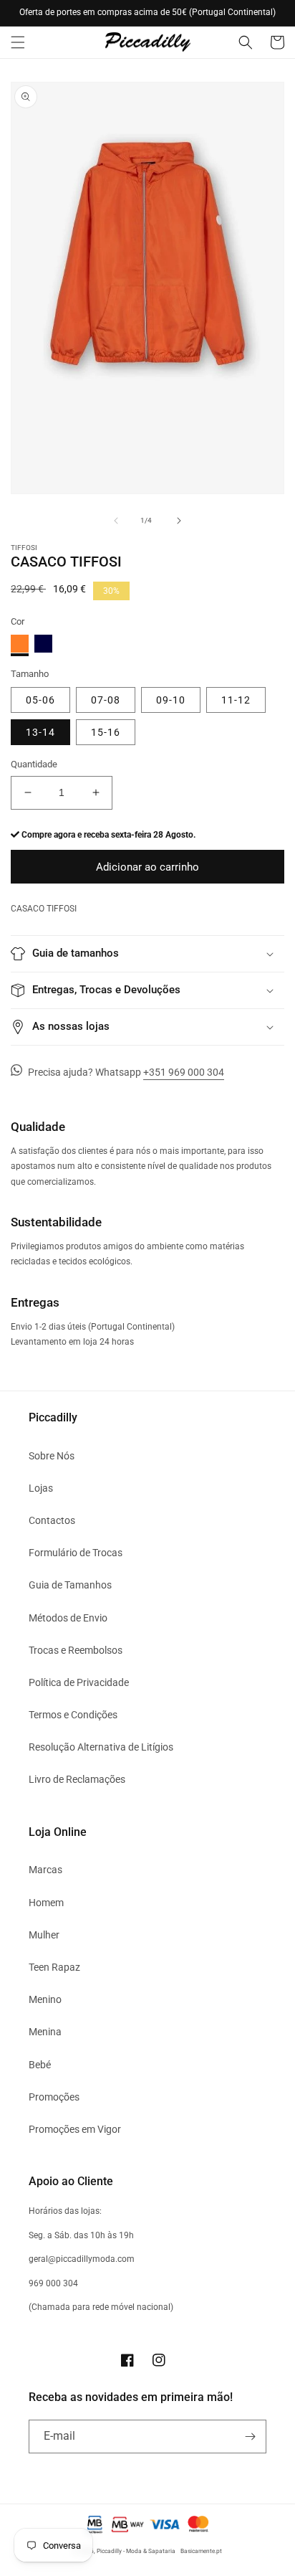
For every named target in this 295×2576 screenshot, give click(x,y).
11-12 (236, 700)
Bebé (40, 2065)
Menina (45, 2032)
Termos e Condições (73, 1715)
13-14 (40, 732)
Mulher (44, 1935)
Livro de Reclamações (77, 1779)
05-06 (40, 700)
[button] (18, 42)
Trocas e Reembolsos (76, 1650)
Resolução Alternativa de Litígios (101, 1747)
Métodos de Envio (68, 1618)
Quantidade (34, 764)
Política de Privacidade (79, 1682)
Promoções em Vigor (75, 2129)
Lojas (41, 1488)
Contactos (52, 1520)
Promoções (54, 2097)
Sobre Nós (52, 1456)
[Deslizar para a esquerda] (116, 521)
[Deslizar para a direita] (179, 521)
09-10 (171, 700)
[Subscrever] (250, 2437)
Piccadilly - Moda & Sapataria (136, 2551)
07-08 (106, 700)
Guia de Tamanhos (70, 1585)
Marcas (45, 1870)
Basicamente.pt (201, 2551)
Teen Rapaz (54, 1967)
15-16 (106, 732)
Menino (45, 1999)
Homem (46, 1903)
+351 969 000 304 (184, 1072)
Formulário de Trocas (76, 1553)
